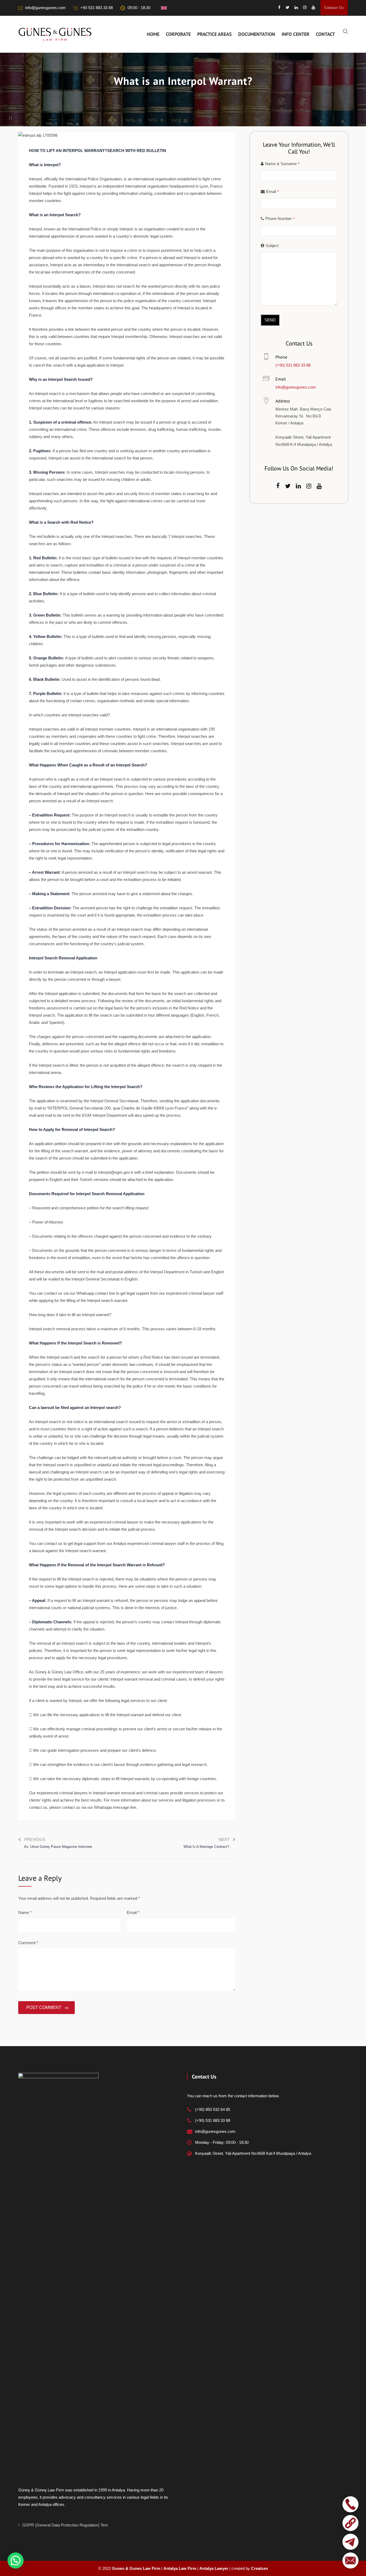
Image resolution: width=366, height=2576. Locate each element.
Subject (272, 246)
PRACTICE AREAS (214, 34)
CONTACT (325, 34)
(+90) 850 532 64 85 (213, 2109)
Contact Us (334, 8)
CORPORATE (178, 34)
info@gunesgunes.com (45, 8)
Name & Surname (282, 164)
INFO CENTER (296, 34)
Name (25, 1912)
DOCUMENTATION (257, 34)
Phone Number (280, 219)
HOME (153, 34)
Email (133, 1912)
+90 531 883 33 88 (97, 8)
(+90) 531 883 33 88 (293, 365)
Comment (28, 1943)
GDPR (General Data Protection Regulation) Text (65, 2525)
